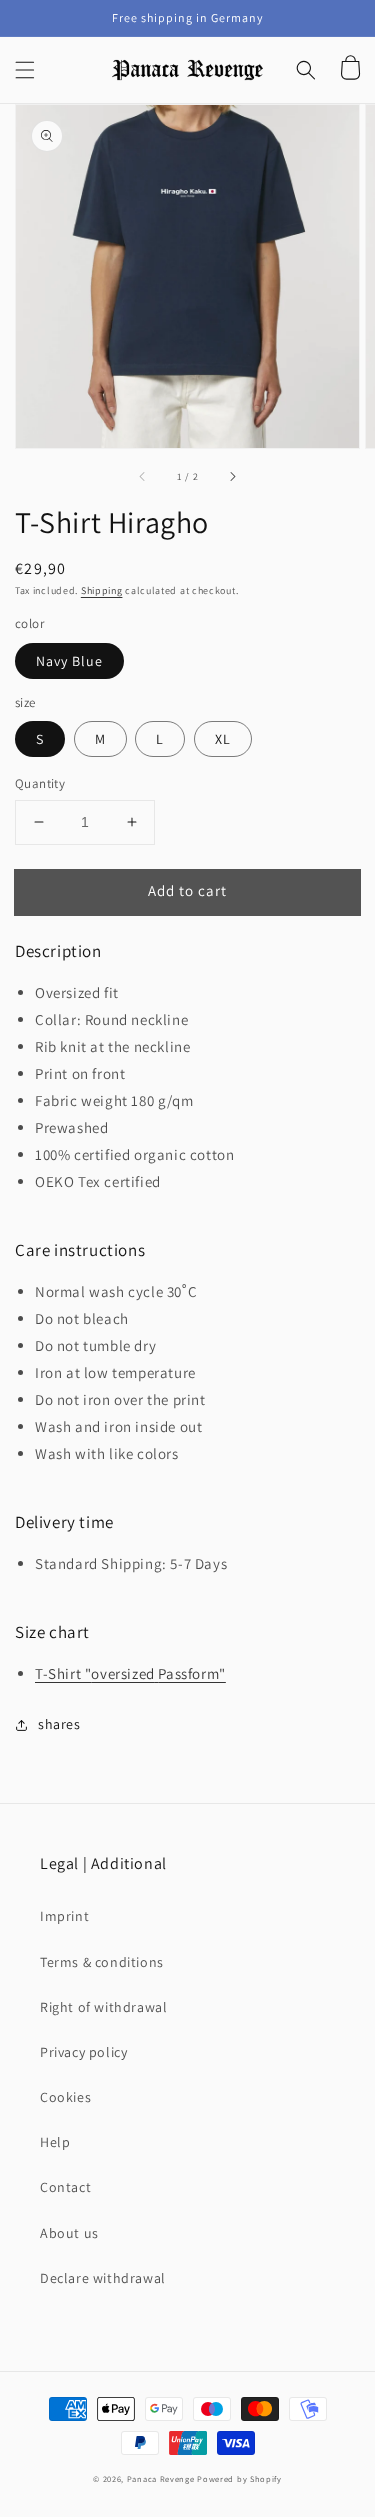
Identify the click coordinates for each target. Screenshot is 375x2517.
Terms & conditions (102, 1962)
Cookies (65, 2097)
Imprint (64, 1916)
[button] (25, 70)
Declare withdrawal (103, 2278)
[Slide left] (143, 476)
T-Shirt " (63, 1673)
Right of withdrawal (103, 2007)
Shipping (102, 590)
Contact (65, 2187)
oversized (122, 1673)
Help (55, 2142)
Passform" (191, 1673)
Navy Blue (69, 661)
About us (69, 2233)
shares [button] (59, 1724)
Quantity (40, 783)
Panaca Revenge (161, 2478)
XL (223, 739)
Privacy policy (83, 2052)
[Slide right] (232, 476)
